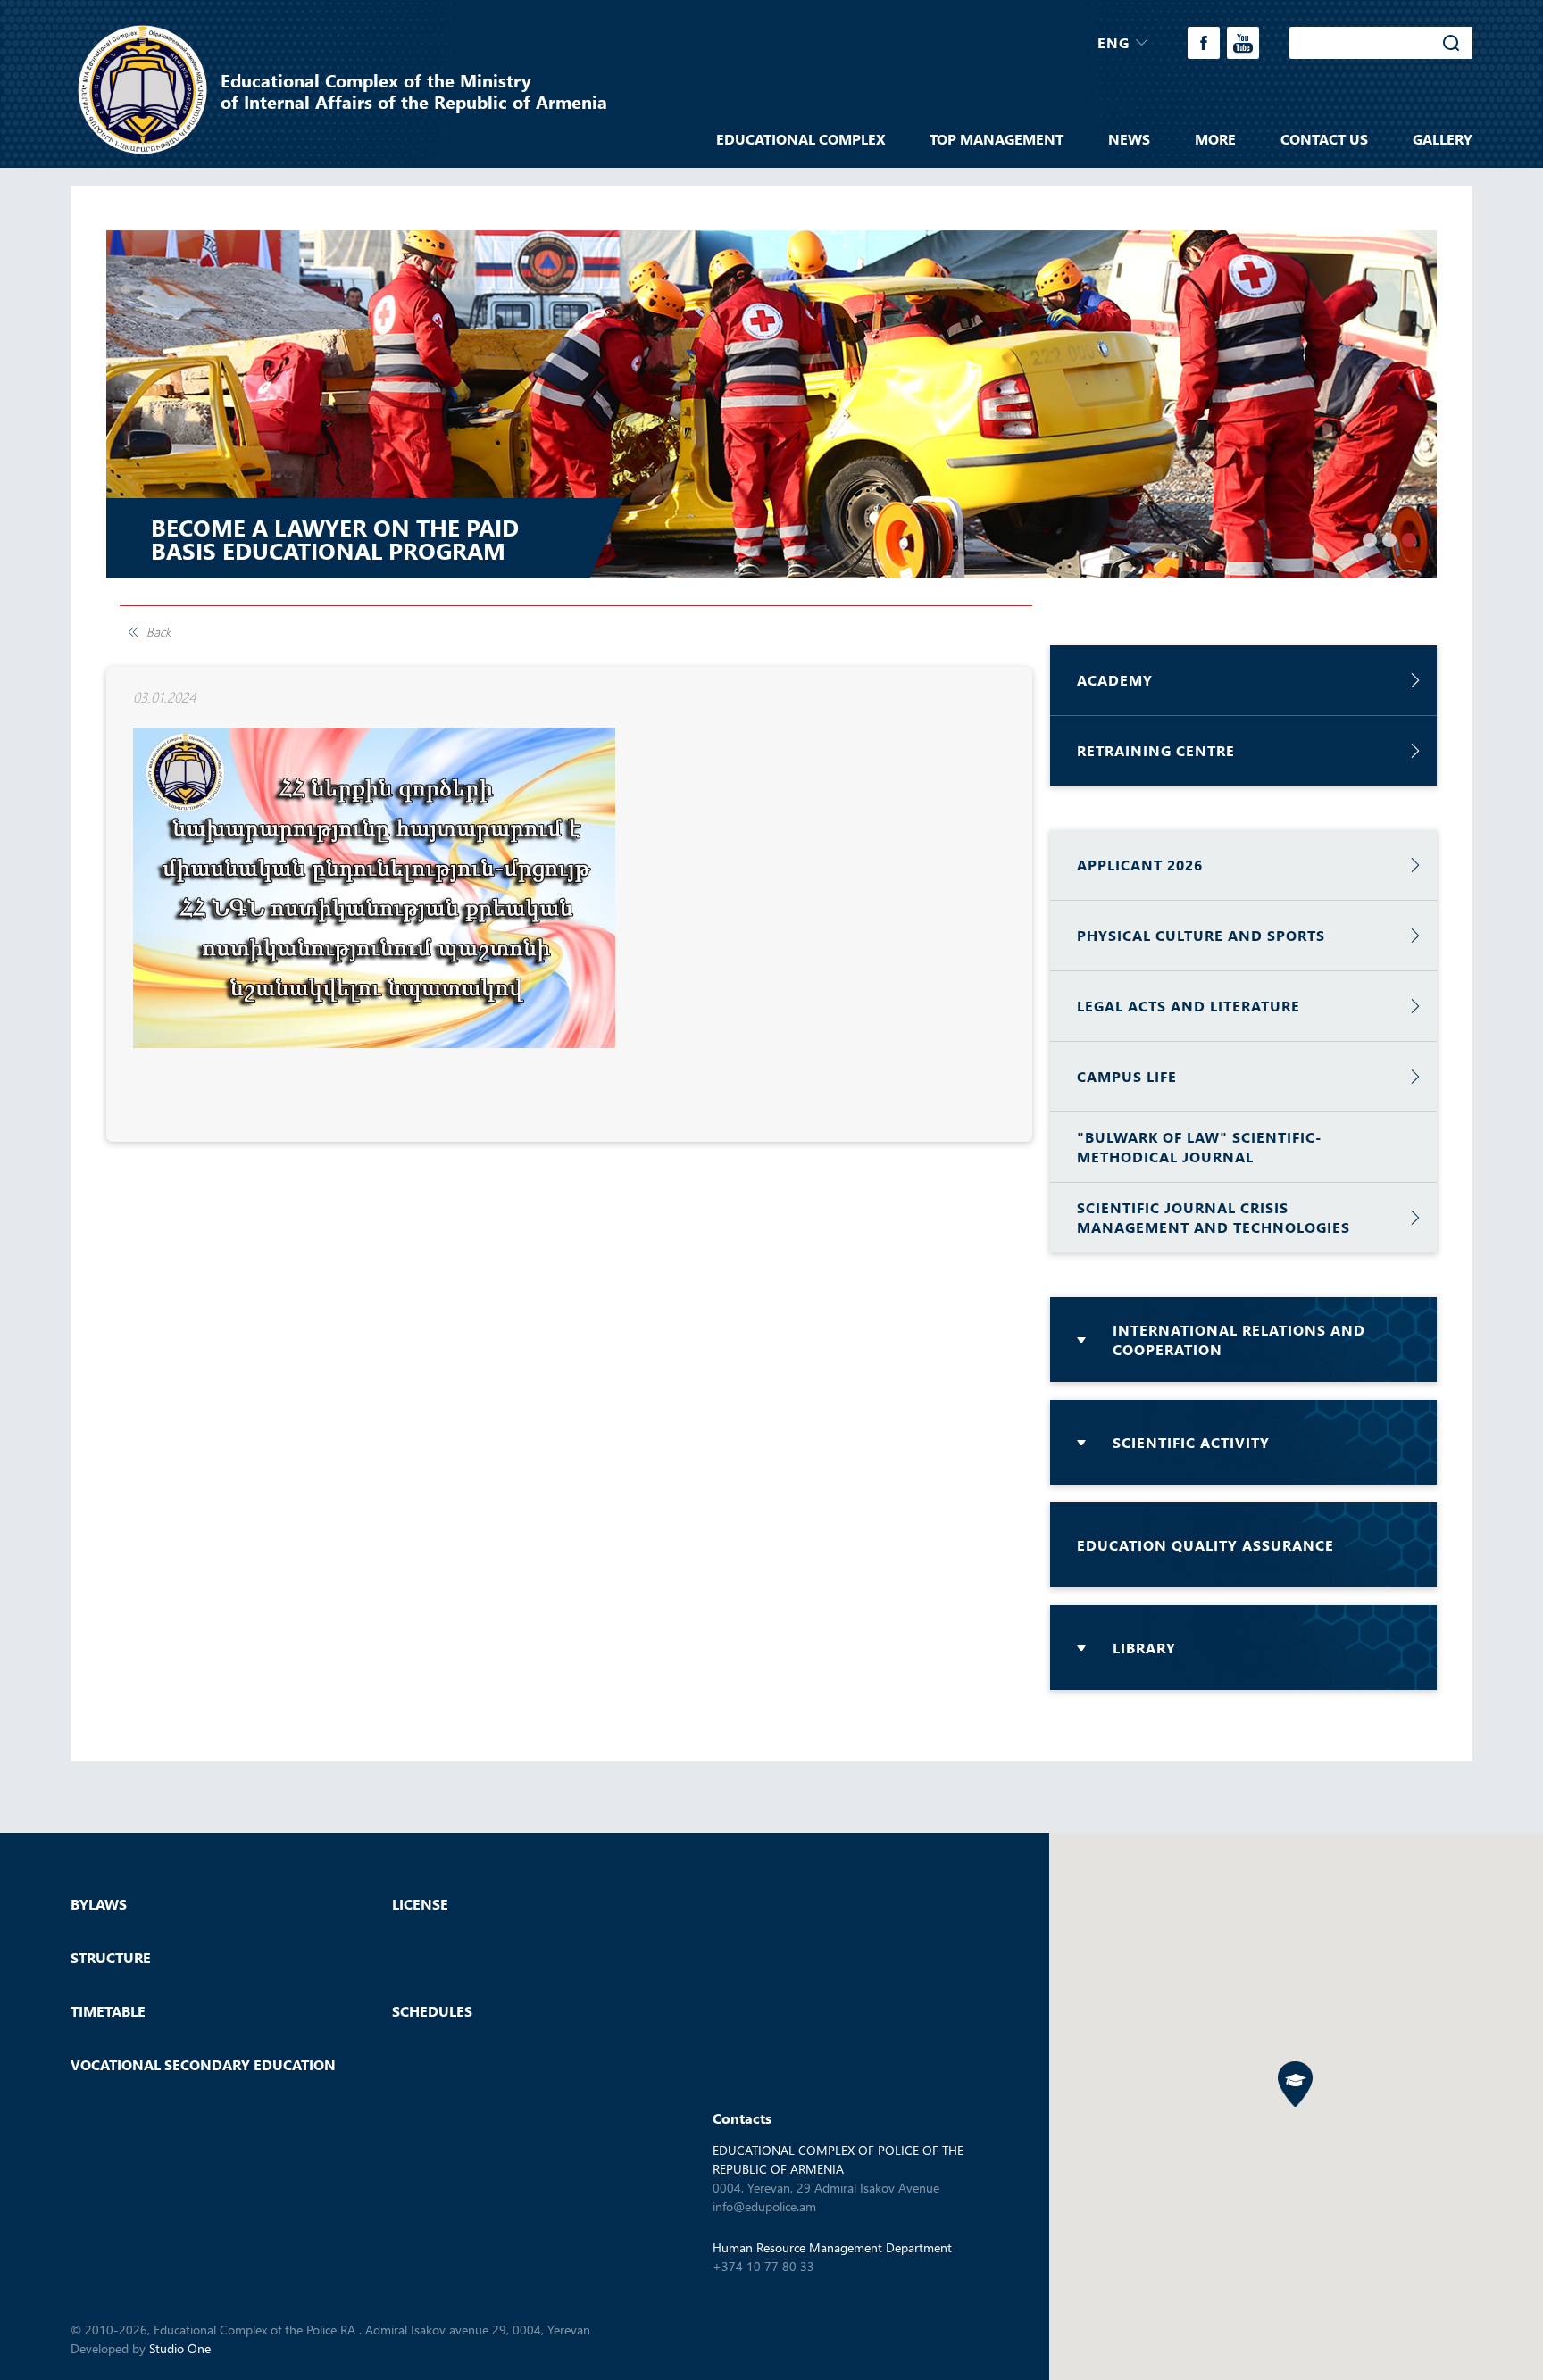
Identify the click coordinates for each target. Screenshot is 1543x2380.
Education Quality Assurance (1205, 1545)
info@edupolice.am (764, 2206)
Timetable (108, 2011)
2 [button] (1389, 540)
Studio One (180, 2348)
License (420, 1904)
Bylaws (99, 1904)
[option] (771, 404)
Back (158, 632)
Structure (111, 1958)
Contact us (1324, 139)
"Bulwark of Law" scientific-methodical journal (1199, 1147)
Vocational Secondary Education (203, 2065)
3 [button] (1409, 540)
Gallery (1443, 139)
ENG (1113, 42)
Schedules (432, 2011)
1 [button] (1370, 540)
